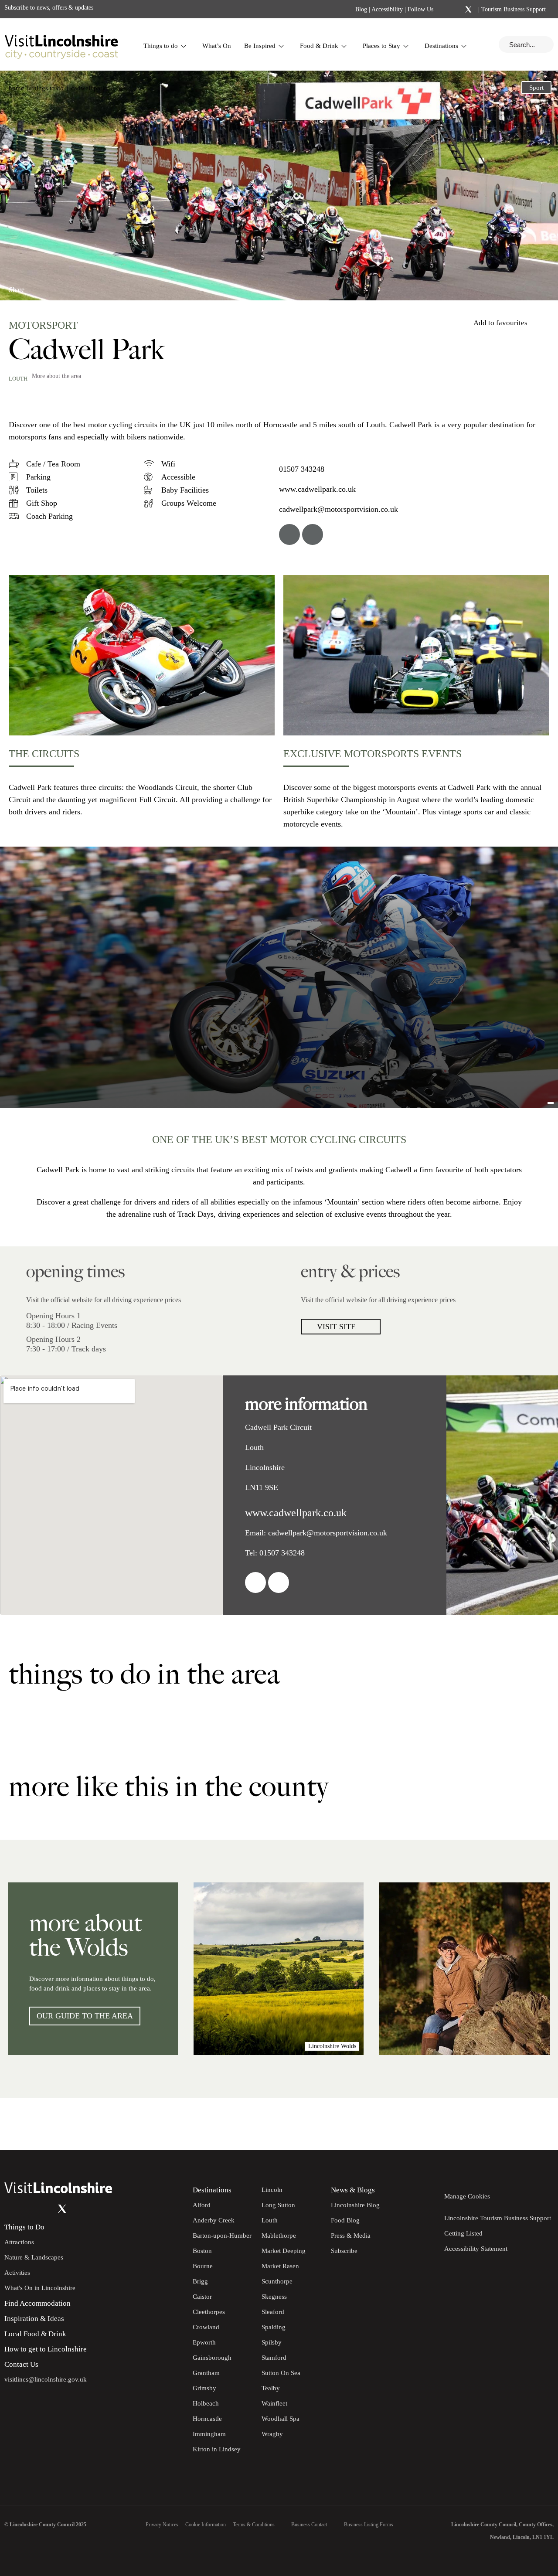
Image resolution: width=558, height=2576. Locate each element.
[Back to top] (532, 2124)
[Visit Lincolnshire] (61, 44)
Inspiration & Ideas (34, 2319)
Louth (18, 379)
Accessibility (387, 9)
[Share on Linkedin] (54, 286)
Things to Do (24, 2227)
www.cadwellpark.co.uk (317, 489)
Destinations (441, 46)
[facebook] (289, 534)
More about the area (56, 376)
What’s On (217, 46)
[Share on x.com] (68, 286)
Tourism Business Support (513, 9)
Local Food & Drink (35, 2334)
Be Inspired (260, 46)
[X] (468, 10)
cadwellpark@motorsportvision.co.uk (339, 509)
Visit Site (336, 1327)
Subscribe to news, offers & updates (49, 8)
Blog (361, 9)
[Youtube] (45, 2208)
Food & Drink (319, 46)
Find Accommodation (37, 2303)
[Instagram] (457, 10)
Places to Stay (381, 46)
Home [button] (16, 88)
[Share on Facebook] (39, 286)
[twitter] (313, 534)
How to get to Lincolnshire (46, 2349)
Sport (536, 88)
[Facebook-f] (446, 9)
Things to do (161, 46)
